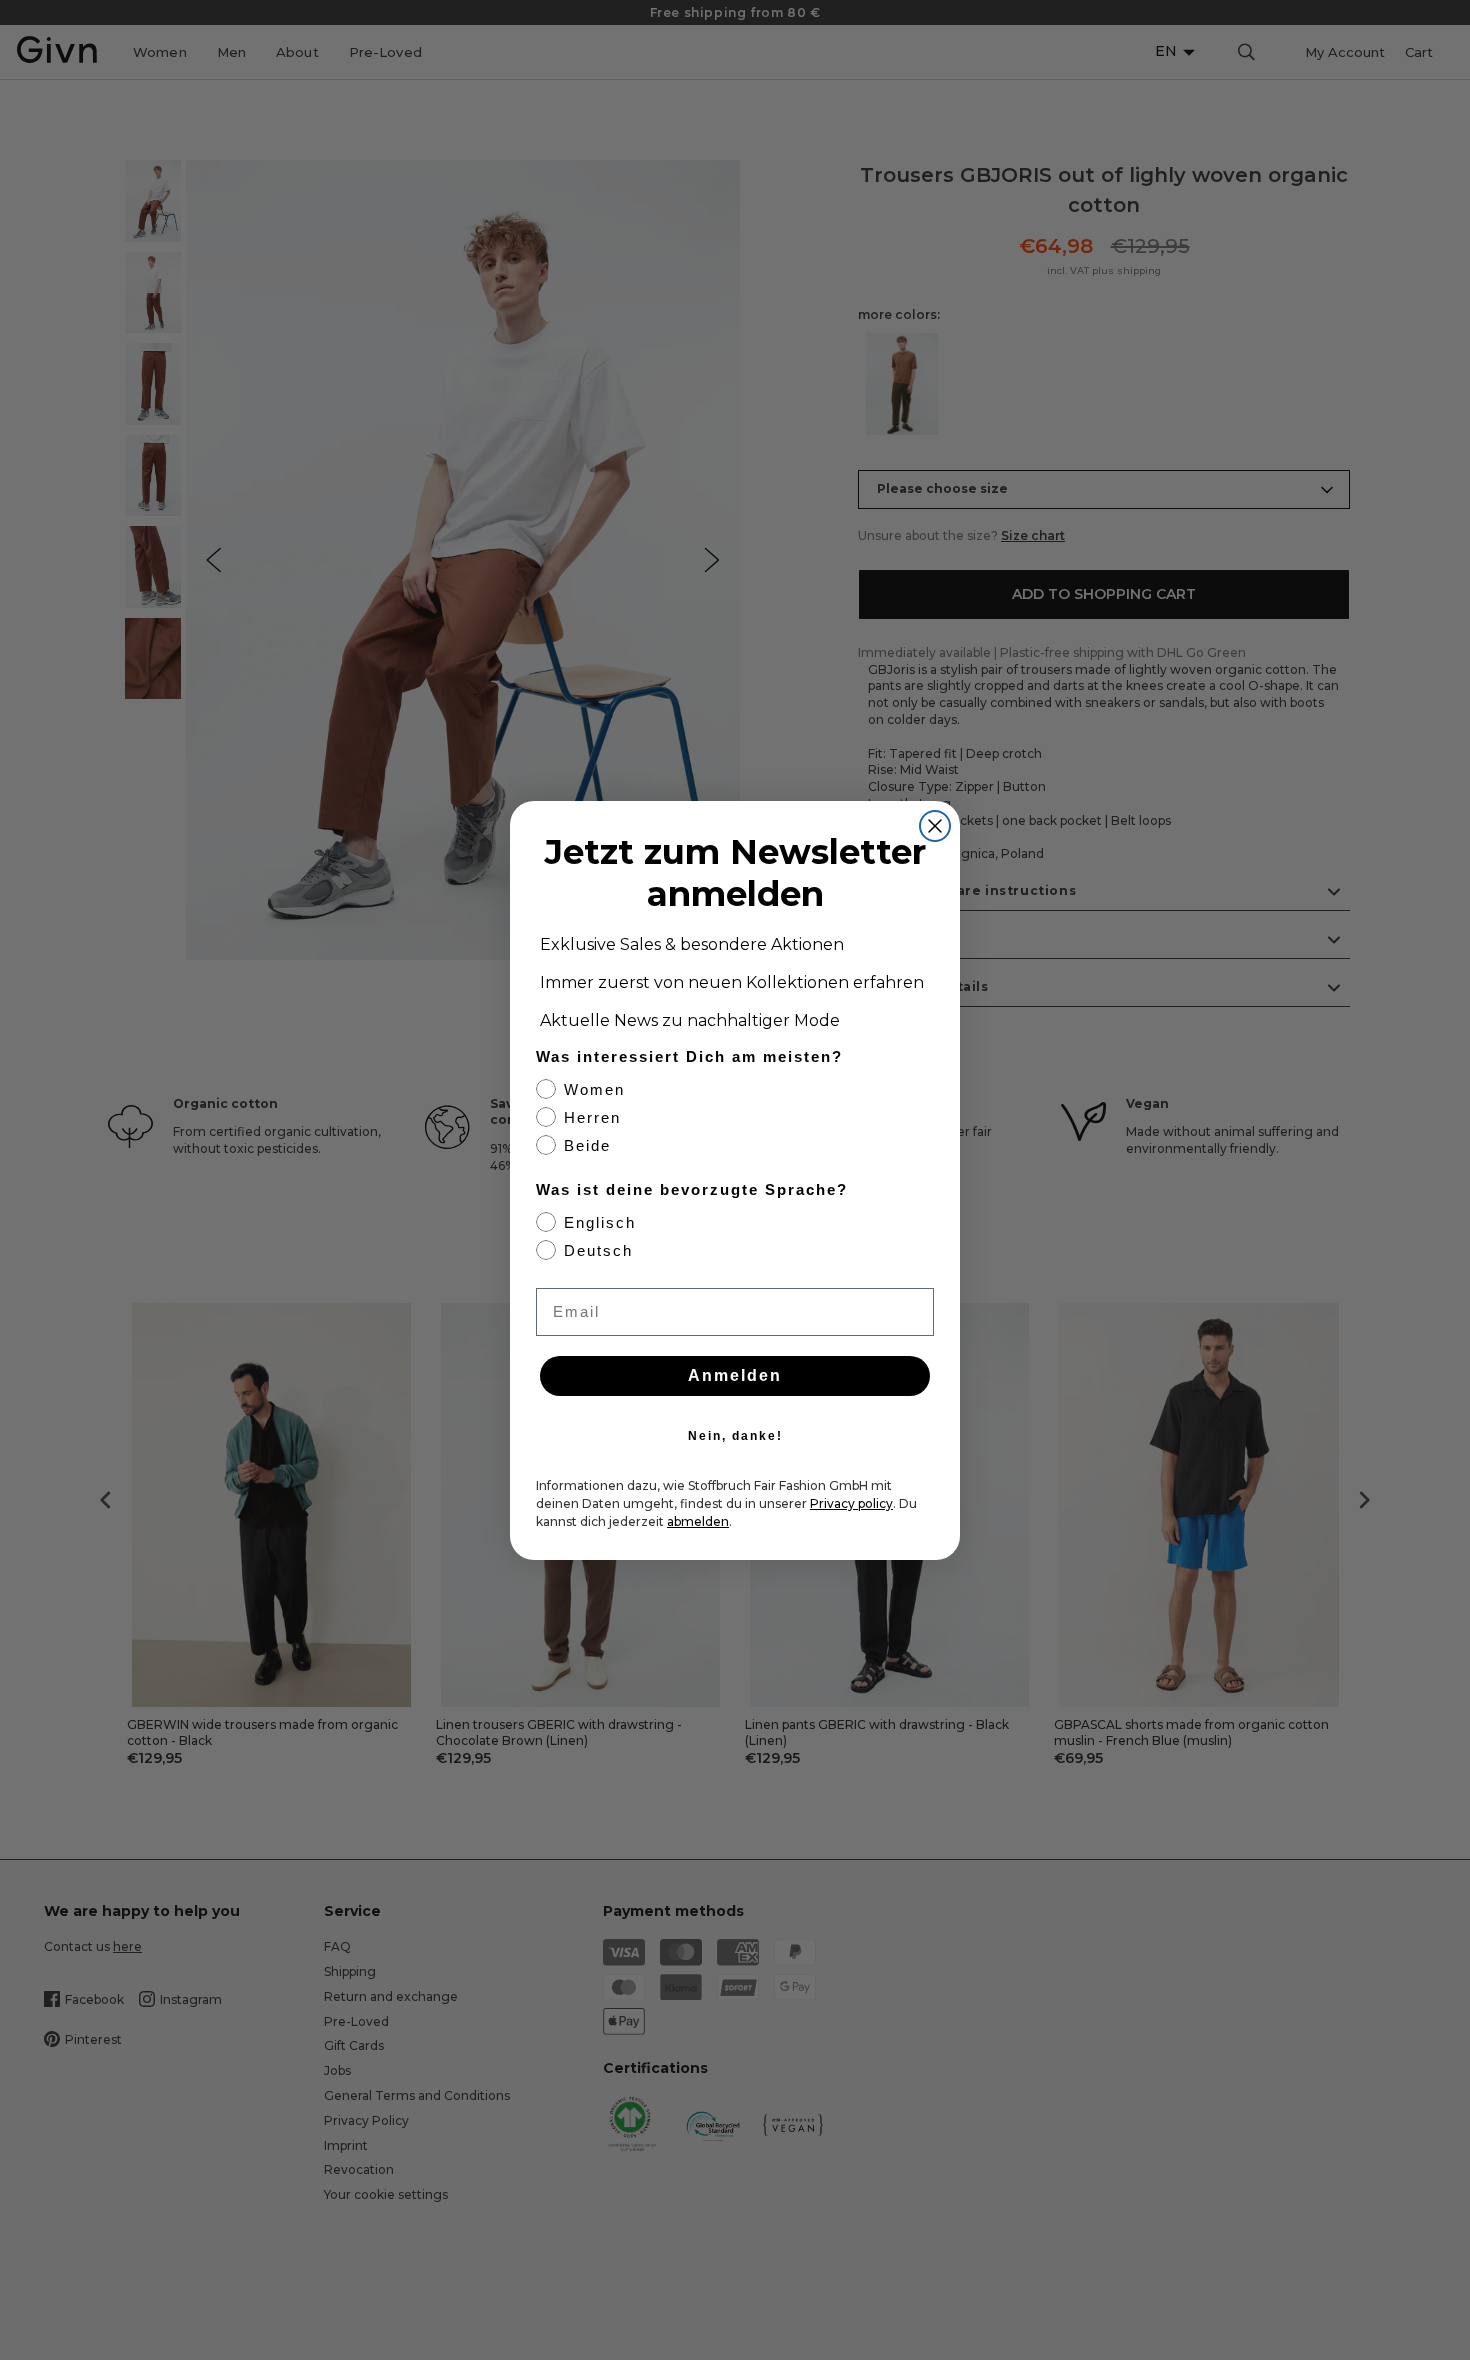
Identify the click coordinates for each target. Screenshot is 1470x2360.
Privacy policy (851, 1503)
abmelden (698, 1521)
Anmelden (735, 1375)
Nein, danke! (735, 1436)
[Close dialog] (935, 826)
